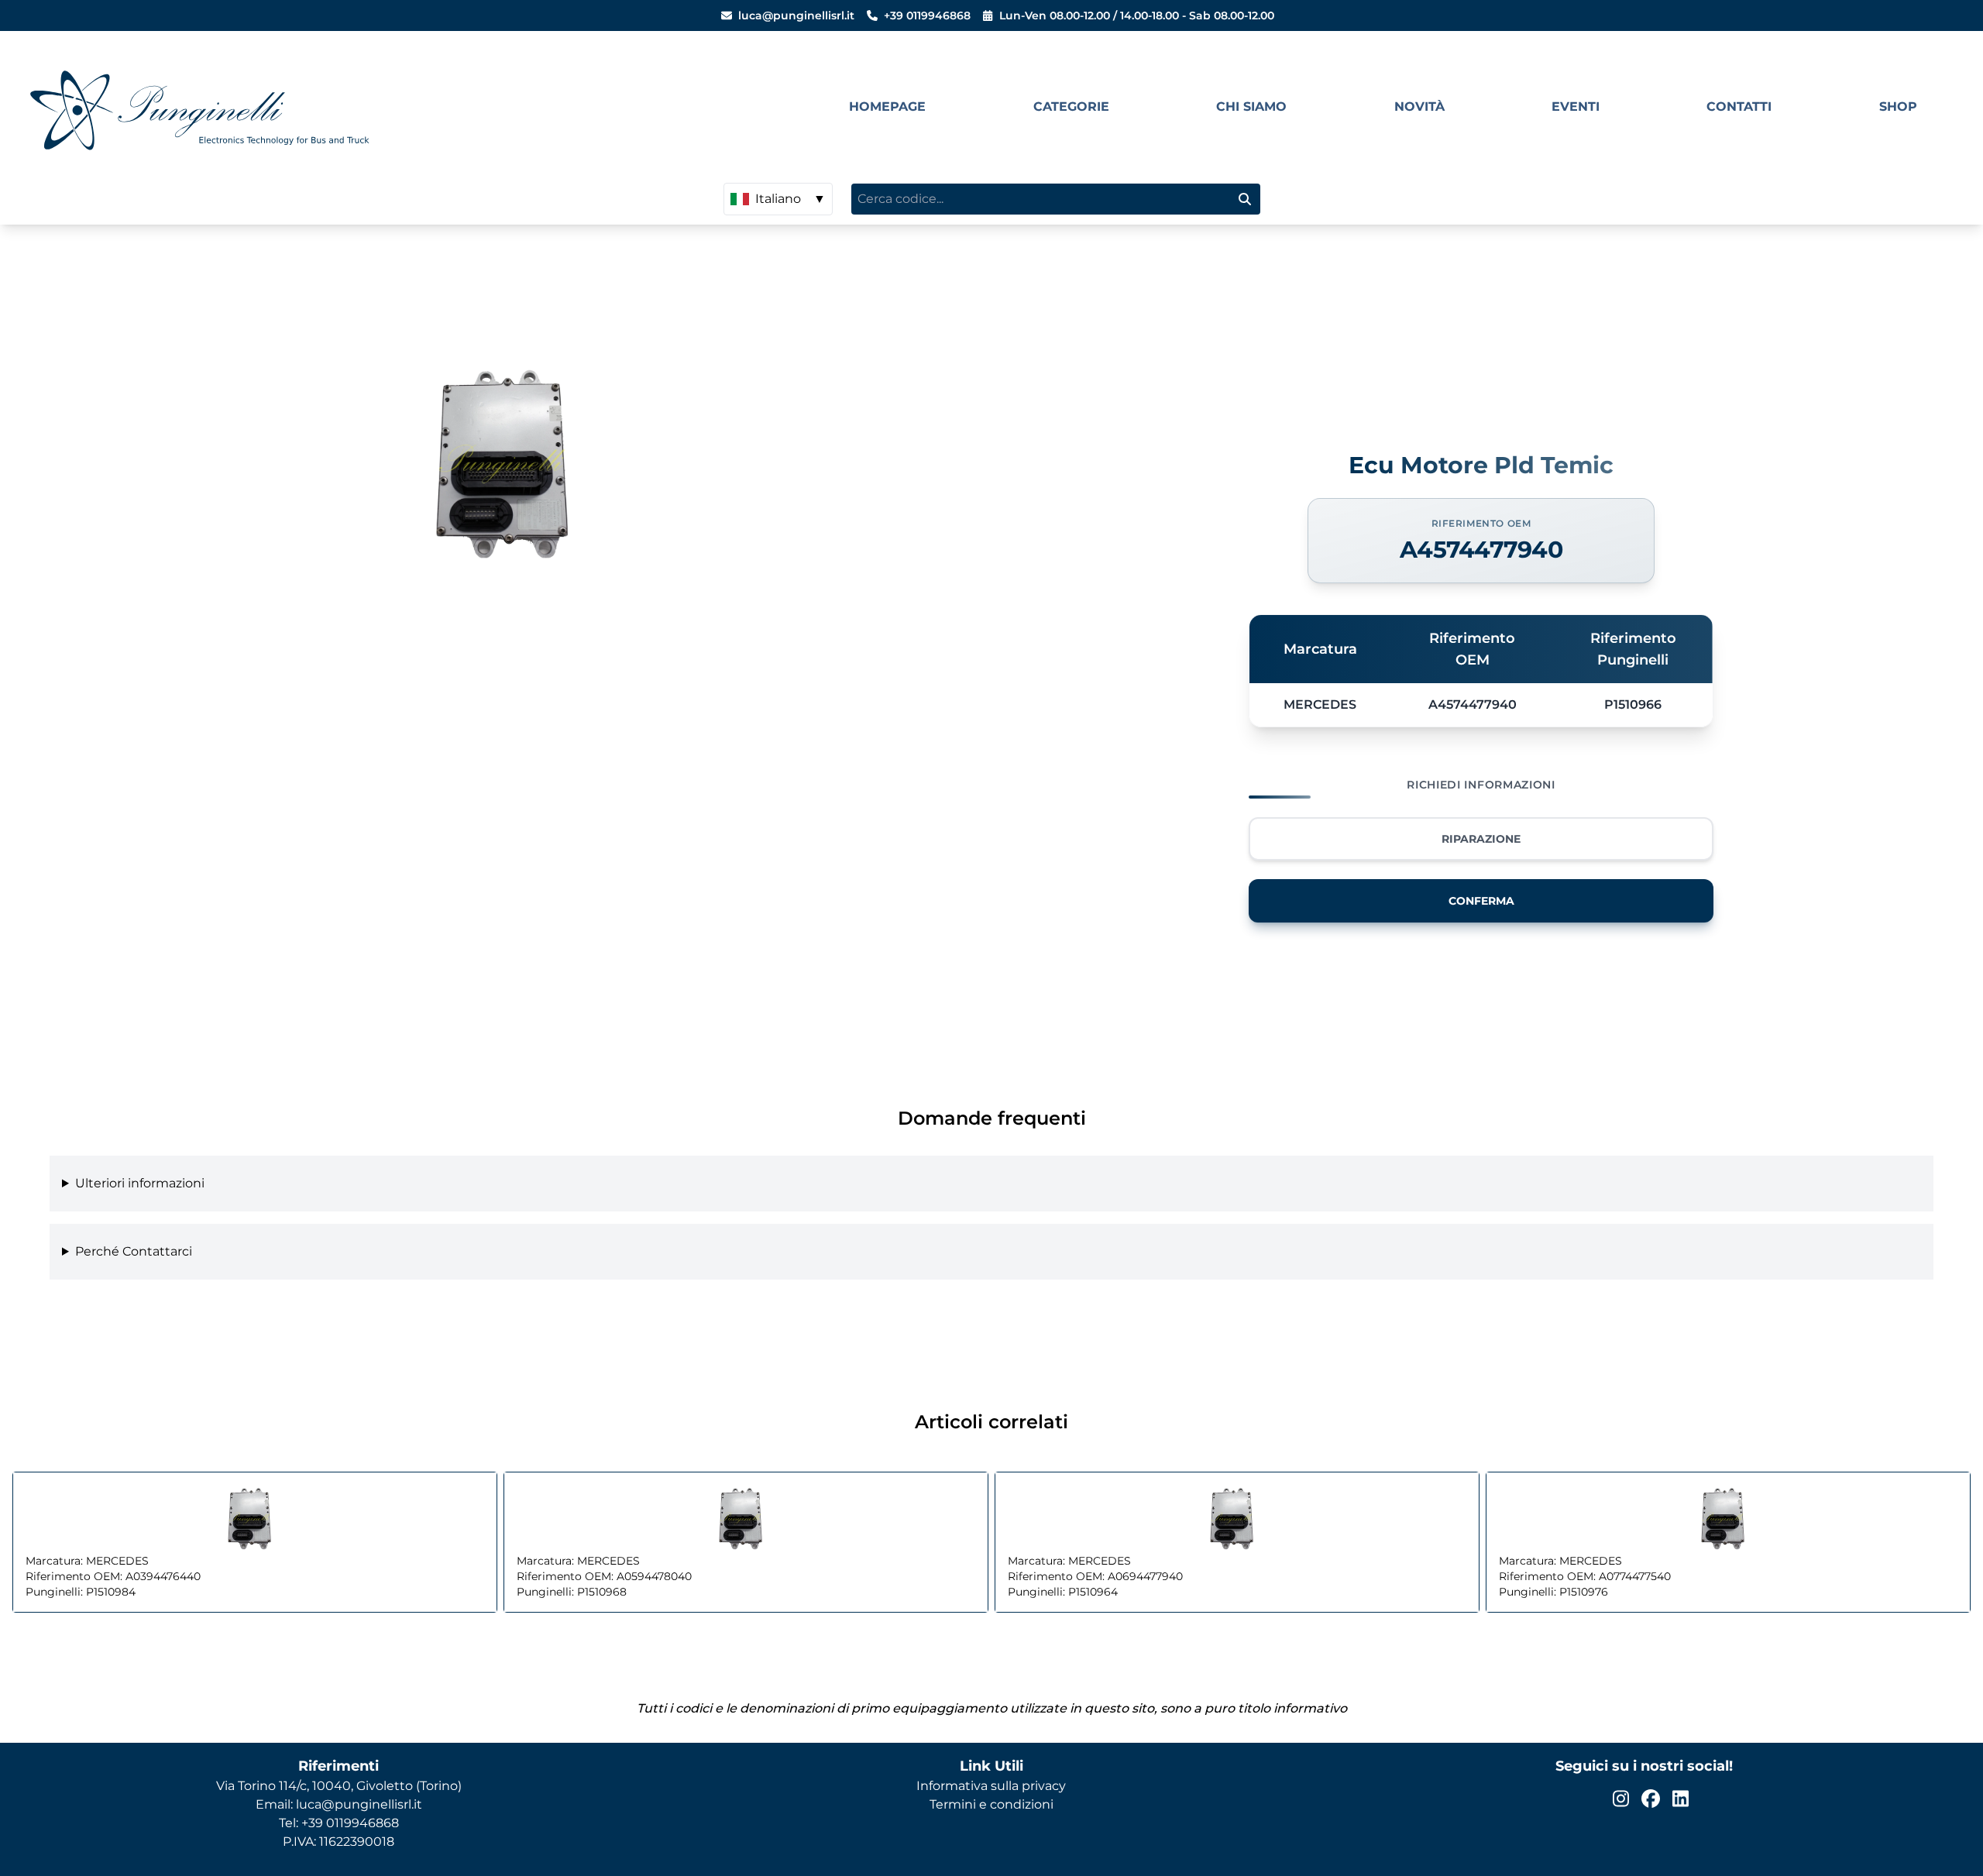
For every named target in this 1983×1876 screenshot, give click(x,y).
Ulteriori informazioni (140, 1183)
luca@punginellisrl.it (796, 15)
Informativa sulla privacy (991, 1786)
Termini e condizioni (991, 1804)
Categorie (1071, 107)
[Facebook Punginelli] (1651, 1799)
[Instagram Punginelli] (1621, 1799)
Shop (1898, 107)
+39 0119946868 (927, 15)
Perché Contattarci (134, 1251)
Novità (1419, 107)
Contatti (1739, 107)
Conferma (1481, 901)
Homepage (887, 107)
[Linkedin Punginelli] (1681, 1799)
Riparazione (1481, 839)
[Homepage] (404, 107)
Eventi (1576, 107)
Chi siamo (1251, 107)
